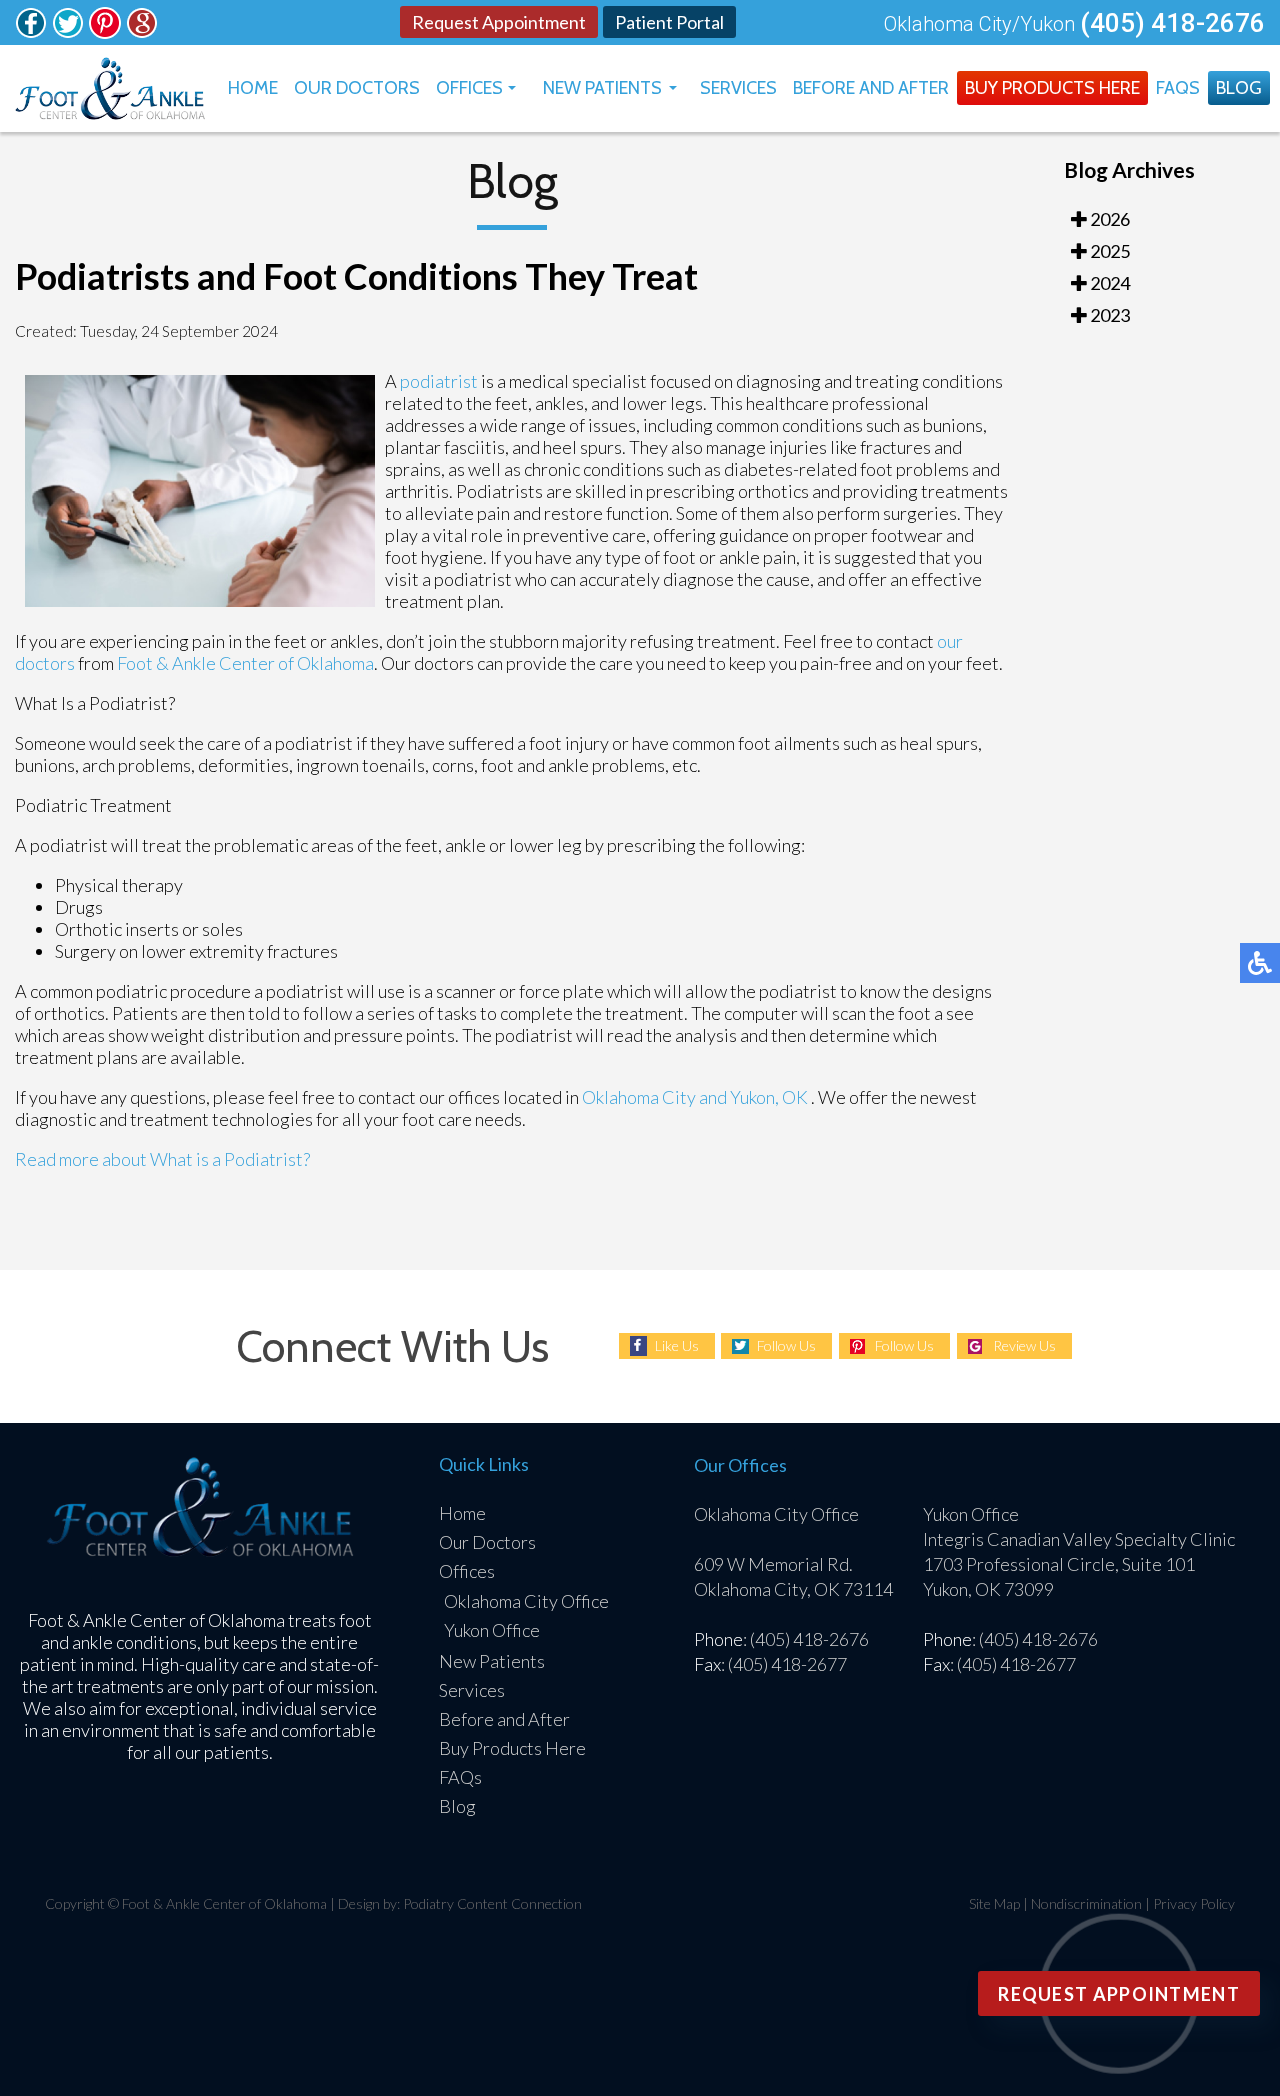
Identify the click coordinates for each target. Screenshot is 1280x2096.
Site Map (994, 1903)
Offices (469, 88)
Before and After (871, 88)
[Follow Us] (31, 32)
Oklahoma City (639, 1097)
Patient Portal (669, 22)
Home (253, 88)
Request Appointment (499, 22)
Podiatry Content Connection (492, 1903)
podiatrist (440, 381)
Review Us (1024, 1345)
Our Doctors (357, 88)
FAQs (1178, 88)
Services (738, 88)
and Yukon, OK (753, 1097)
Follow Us (786, 1345)
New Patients (602, 88)
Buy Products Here (1052, 88)
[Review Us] (142, 32)
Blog (1239, 88)
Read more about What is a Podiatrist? (162, 1159)
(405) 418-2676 (1172, 23)
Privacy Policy (1194, 1903)
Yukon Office (492, 1630)
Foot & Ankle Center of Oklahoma (245, 663)
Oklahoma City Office (526, 1601)
